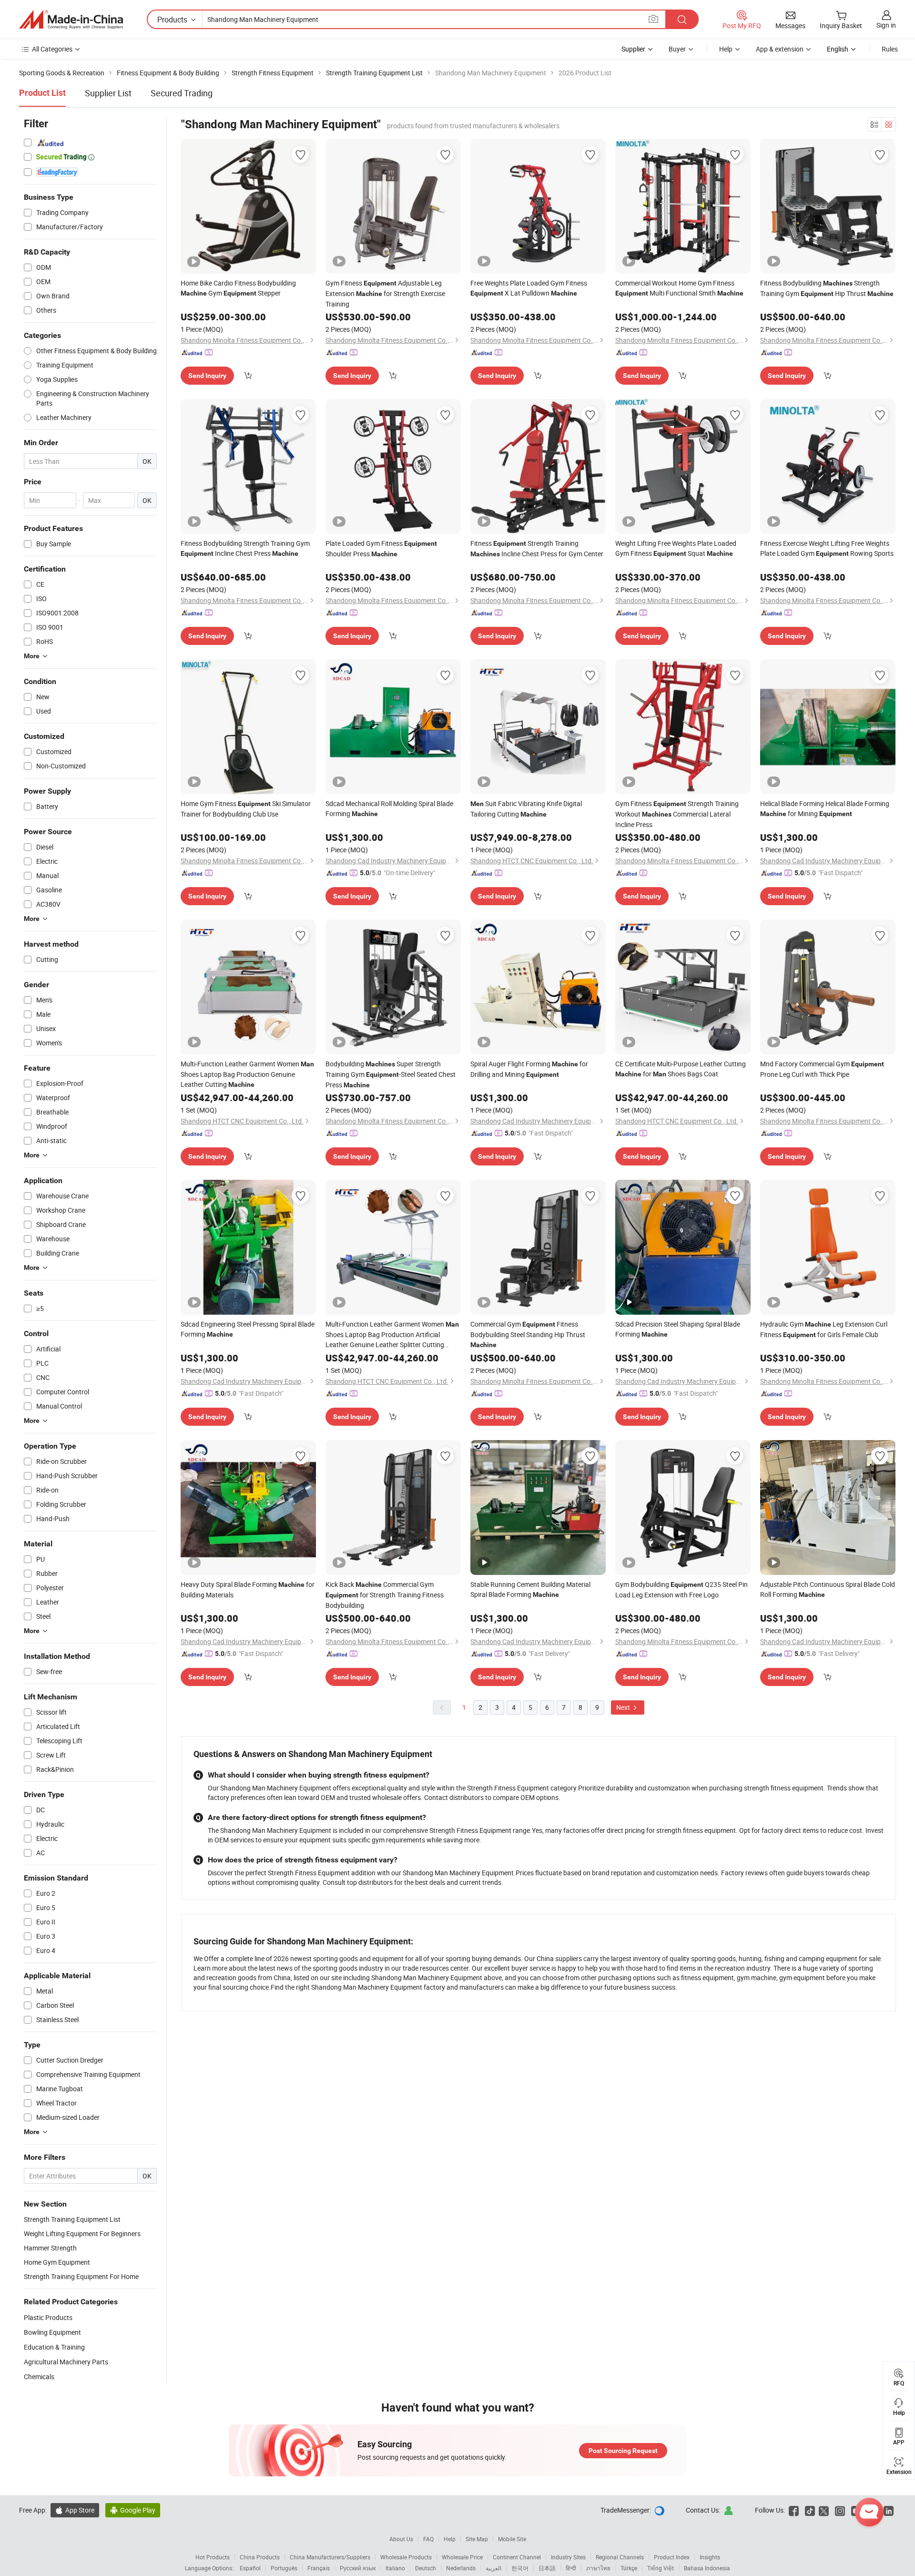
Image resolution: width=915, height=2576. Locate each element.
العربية (493, 2568)
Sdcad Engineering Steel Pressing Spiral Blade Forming (248, 1329)
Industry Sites (568, 2557)
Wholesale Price (462, 2557)
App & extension (780, 49)
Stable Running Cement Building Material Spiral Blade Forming (530, 1589)
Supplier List (108, 93)
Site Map (477, 2539)
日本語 (547, 2568)
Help (726, 49)
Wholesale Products (406, 2557)
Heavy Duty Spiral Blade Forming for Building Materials (248, 1590)
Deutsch (426, 2568)
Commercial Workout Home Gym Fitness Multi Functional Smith (679, 288)
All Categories (52, 49)
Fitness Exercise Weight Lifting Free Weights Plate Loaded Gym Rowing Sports (827, 548)
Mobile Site (512, 2539)
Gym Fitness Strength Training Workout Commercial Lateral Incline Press (677, 814)
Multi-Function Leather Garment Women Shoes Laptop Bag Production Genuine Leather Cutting (247, 1074)
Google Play (133, 2510)
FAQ (428, 2539)
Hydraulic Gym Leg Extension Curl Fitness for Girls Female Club (824, 1329)
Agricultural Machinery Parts (66, 2362)
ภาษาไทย (598, 2568)
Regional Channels (620, 2557)
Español (250, 2568)
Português (284, 2568)
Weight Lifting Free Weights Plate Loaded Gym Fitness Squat (676, 548)
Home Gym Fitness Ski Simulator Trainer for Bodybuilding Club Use (246, 809)
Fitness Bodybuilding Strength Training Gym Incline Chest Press (245, 548)
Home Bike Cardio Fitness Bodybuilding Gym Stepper (238, 288)
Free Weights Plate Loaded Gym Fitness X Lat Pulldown (529, 288)
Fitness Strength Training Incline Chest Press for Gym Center (537, 548)
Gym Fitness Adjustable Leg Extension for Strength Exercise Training (385, 293)
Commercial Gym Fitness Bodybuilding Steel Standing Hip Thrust (528, 1334)
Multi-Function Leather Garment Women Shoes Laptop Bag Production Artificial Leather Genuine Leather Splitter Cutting (392, 1334)
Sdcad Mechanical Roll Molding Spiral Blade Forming (389, 808)
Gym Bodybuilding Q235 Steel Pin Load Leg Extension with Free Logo (681, 1590)
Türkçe (629, 2568)
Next (624, 1707)
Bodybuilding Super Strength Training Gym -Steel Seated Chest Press (391, 1074)
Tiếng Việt (661, 2568)
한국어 (520, 2568)
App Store (75, 2510)
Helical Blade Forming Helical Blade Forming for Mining (825, 808)
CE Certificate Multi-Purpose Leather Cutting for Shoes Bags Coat (681, 1069)
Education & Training (54, 2347)
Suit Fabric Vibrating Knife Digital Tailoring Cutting (526, 809)
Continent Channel (517, 2557)
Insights (710, 2557)
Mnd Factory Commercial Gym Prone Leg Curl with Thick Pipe (822, 1069)
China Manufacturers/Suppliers (330, 2557)
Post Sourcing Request (623, 2451)
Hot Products (213, 2557)
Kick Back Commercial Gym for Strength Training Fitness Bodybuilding (385, 1595)
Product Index (672, 2557)
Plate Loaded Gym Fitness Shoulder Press (381, 548)
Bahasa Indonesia (707, 2568)
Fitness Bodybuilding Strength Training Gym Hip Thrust (827, 288)
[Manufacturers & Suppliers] (71, 20)
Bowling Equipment (52, 2332)
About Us (401, 2539)
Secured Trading (182, 93)
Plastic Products (48, 2317)
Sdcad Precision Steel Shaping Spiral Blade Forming (678, 1329)
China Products (260, 2557)
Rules (890, 49)
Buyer (677, 49)
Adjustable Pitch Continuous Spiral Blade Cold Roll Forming (828, 1589)
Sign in (886, 25)
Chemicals (39, 2377)
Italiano (395, 2568)
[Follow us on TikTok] (810, 2510)
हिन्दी (571, 2568)
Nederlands (461, 2568)
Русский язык (358, 2568)
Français (319, 2568)
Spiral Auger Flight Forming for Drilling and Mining (529, 1069)
